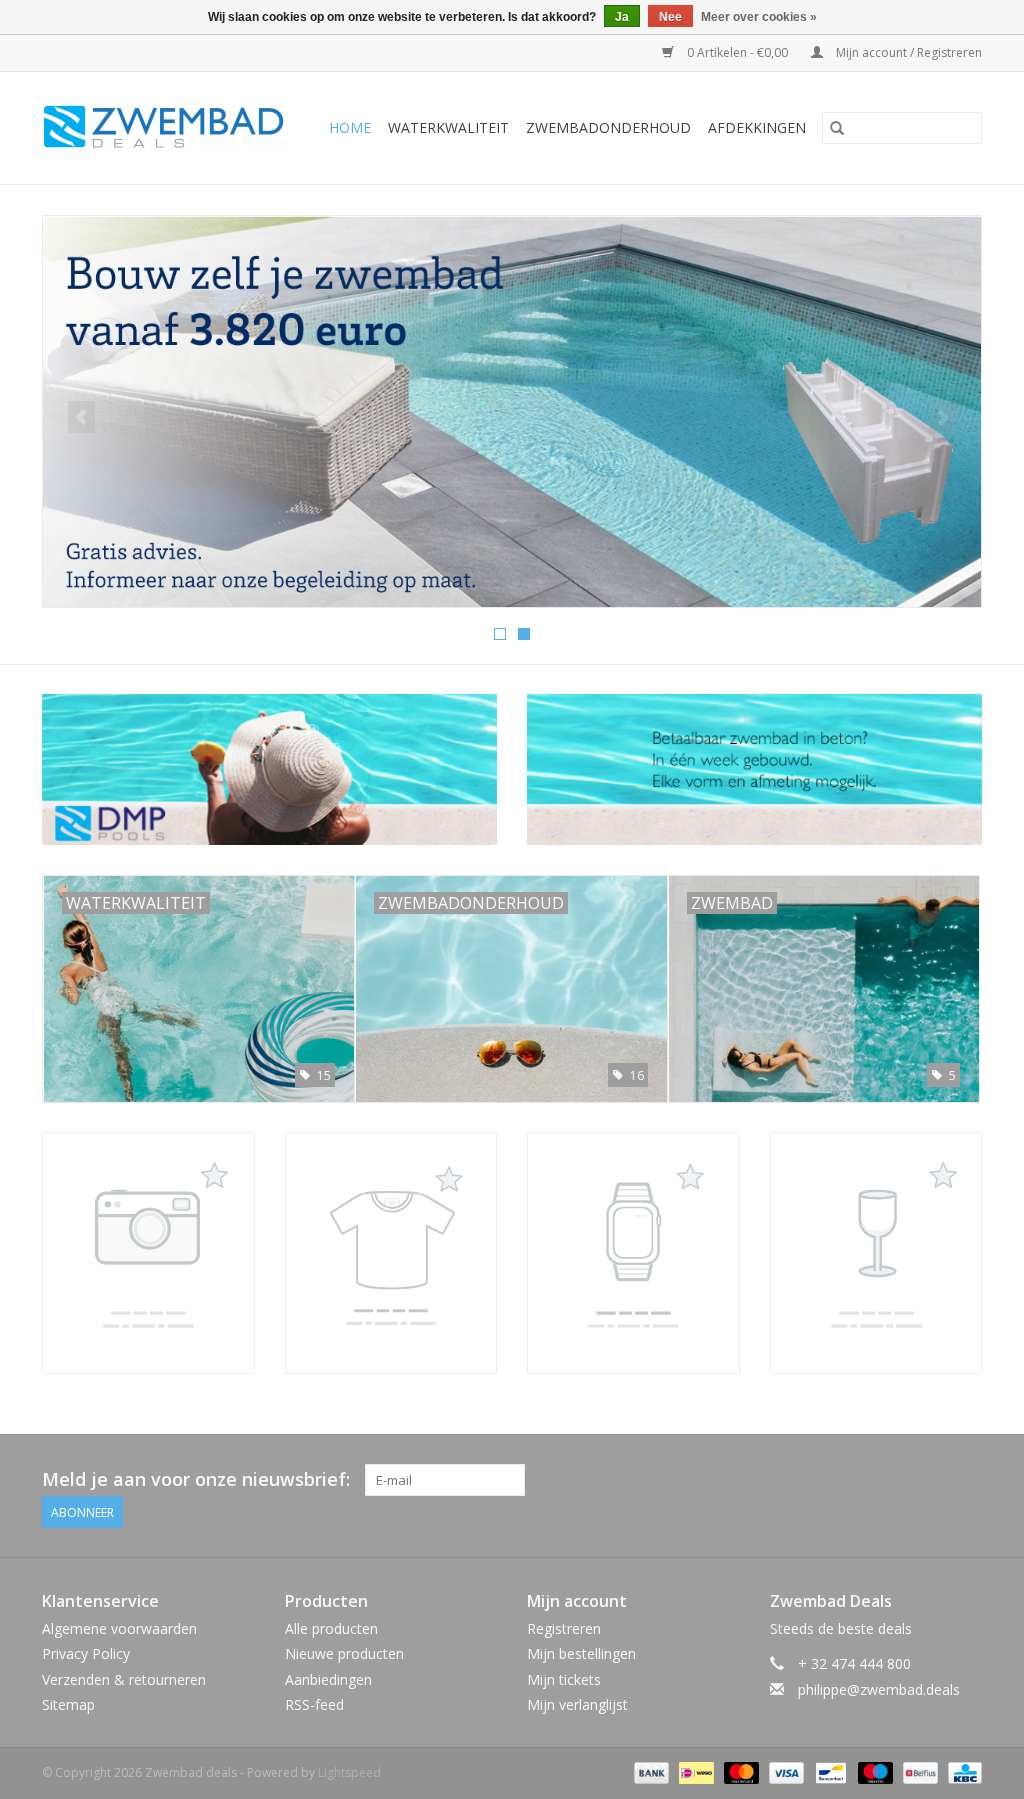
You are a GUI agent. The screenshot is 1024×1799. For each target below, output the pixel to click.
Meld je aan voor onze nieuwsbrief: (196, 1479)
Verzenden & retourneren (124, 1679)
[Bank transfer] (649, 1771)
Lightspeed (349, 1772)
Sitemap (68, 1704)
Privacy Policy (86, 1653)
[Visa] (784, 1771)
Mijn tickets (564, 1679)
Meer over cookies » (759, 17)
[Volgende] (942, 417)
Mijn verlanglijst (577, 1704)
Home (350, 127)
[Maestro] (873, 1771)
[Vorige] (81, 417)
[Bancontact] (829, 1771)
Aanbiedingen (328, 1679)
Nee (670, 17)
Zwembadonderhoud (608, 127)
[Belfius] (918, 1771)
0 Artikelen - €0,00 (737, 52)
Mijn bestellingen (581, 1653)
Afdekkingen (757, 127)
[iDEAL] (694, 1771)
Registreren (564, 1628)
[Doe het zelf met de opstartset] (512, 411)
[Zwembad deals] (169, 128)
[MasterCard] (739, 1771)
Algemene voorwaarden (119, 1628)
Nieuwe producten (344, 1653)
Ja (622, 17)
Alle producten (331, 1628)
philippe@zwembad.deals (879, 1689)
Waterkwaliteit (448, 127)
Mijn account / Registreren (907, 52)
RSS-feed (314, 1704)
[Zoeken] (837, 128)
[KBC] (961, 1771)
